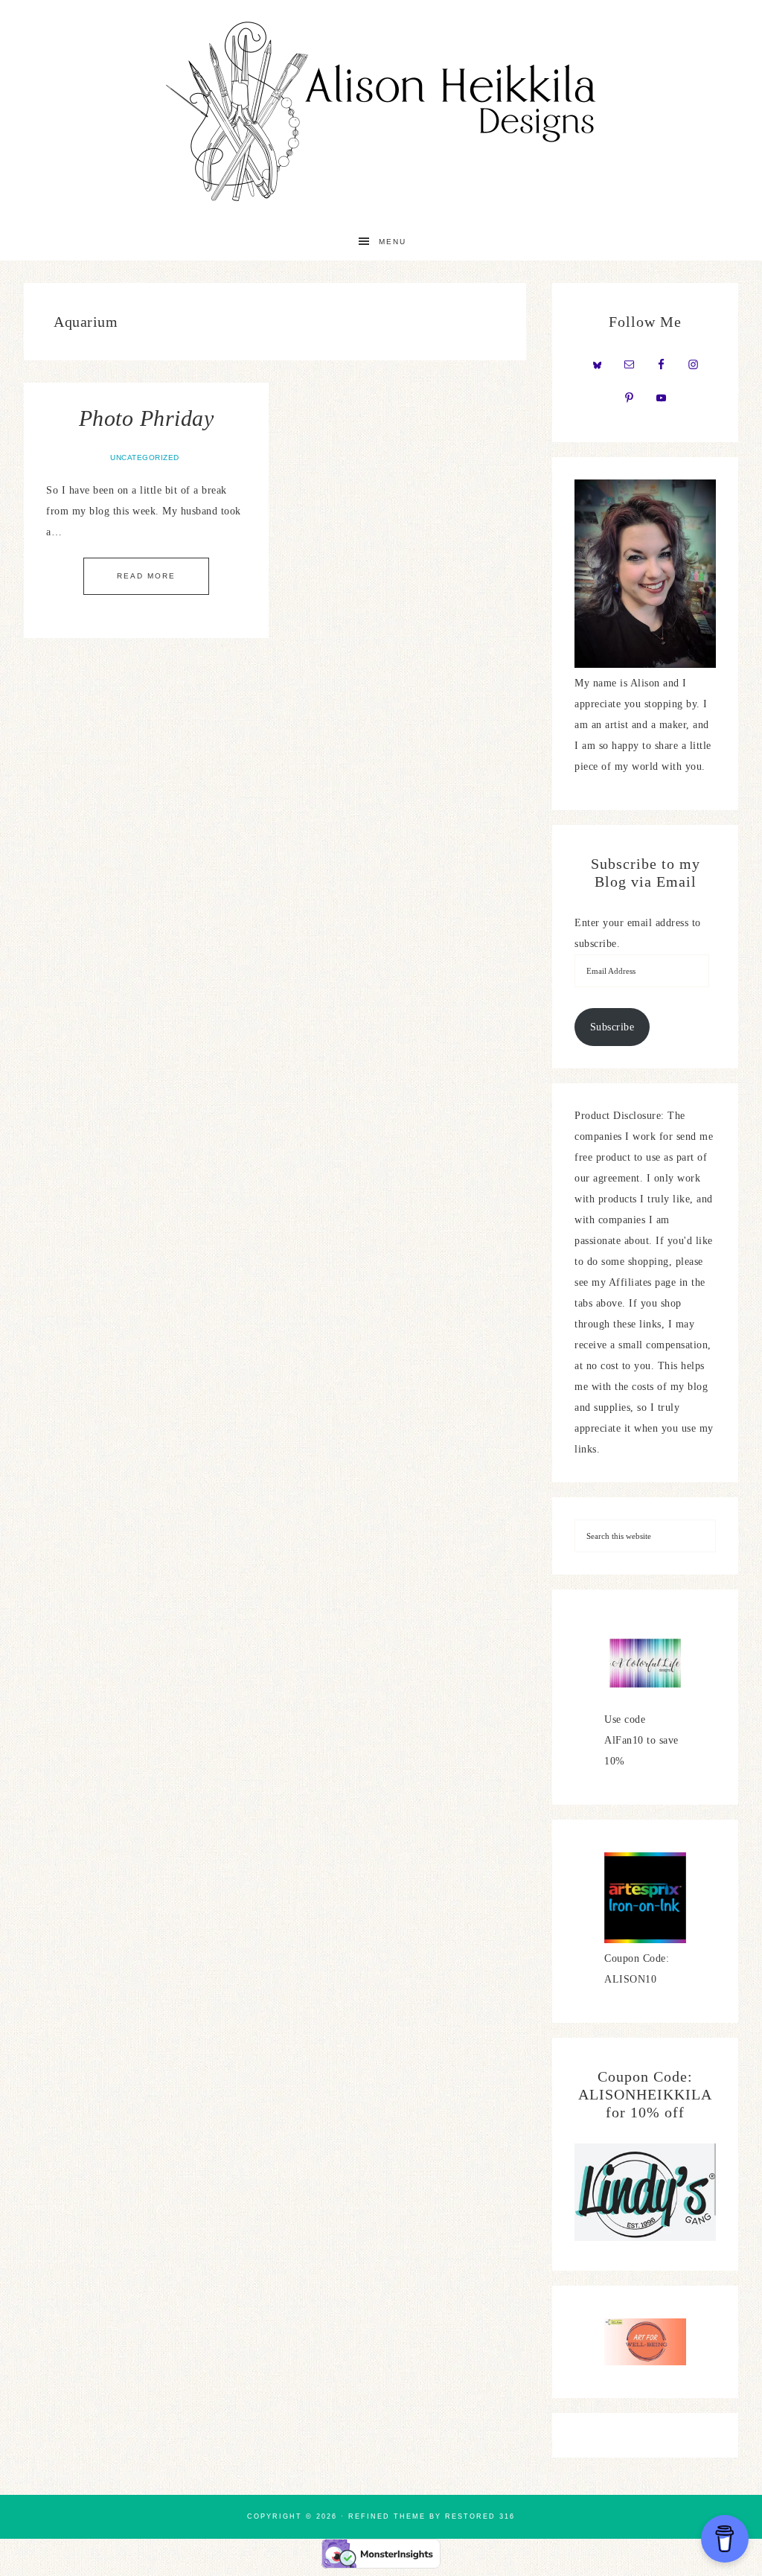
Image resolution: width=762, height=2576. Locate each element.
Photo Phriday (147, 418)
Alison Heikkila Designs (381, 112)
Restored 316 (480, 2516)
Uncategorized (145, 458)
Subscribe (612, 1027)
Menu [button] (393, 242)
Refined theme (387, 2516)
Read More (146, 576)
